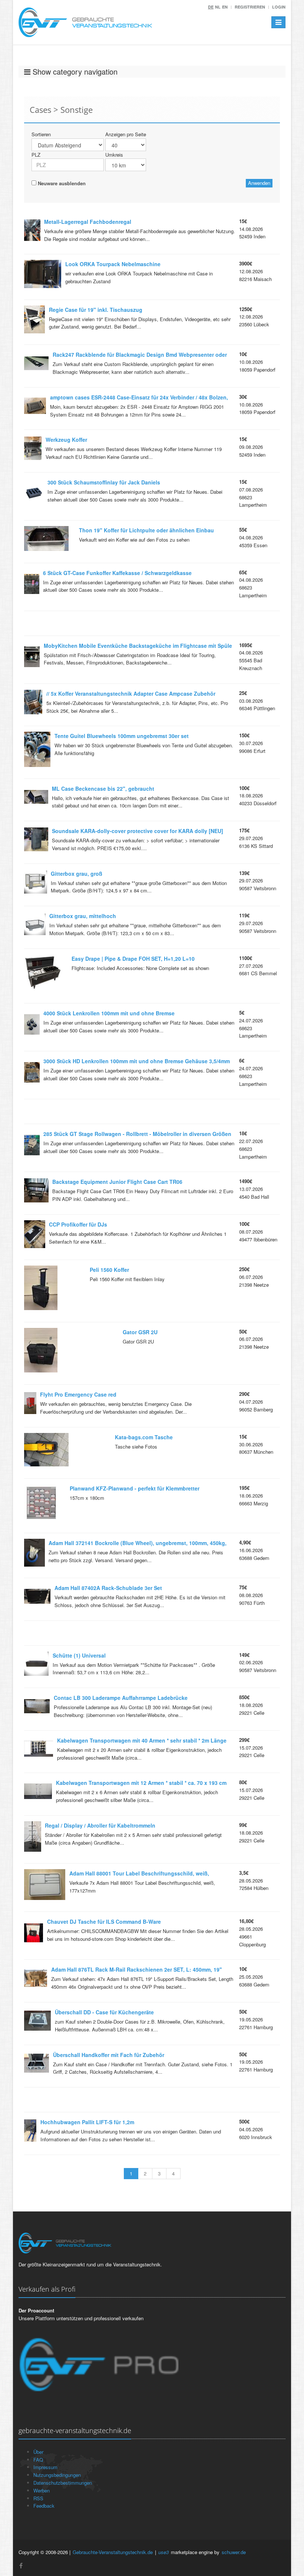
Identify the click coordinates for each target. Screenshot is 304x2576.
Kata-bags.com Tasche (144, 1437)
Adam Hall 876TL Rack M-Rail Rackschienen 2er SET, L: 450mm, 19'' (136, 1969)
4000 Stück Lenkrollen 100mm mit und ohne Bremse (109, 1013)
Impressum (45, 2467)
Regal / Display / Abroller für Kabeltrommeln (100, 1825)
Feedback (44, 2506)
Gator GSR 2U (140, 1332)
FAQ (38, 2460)
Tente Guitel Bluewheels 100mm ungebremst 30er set (122, 736)
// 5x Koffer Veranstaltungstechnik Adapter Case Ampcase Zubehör (131, 693)
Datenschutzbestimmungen (63, 2483)
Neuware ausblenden (61, 183)
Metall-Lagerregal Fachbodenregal (88, 222)
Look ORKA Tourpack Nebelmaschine (113, 264)
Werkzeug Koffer (66, 440)
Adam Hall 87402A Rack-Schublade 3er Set (108, 1588)
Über (38, 2452)
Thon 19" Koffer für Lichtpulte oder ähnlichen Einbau (146, 530)
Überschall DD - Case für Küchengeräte (104, 2012)
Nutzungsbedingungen (57, 2475)
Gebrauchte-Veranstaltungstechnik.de (113, 2552)
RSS (38, 2498)
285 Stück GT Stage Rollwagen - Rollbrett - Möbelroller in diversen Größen (137, 1134)
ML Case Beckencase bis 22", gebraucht (103, 789)
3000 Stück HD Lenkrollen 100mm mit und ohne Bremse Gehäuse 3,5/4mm (137, 1061)
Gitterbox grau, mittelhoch (83, 916)
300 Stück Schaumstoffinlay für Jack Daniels (104, 482)
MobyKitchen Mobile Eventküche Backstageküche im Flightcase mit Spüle (138, 646)
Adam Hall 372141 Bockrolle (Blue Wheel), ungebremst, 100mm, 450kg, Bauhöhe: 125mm (138, 1544)
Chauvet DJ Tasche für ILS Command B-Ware (104, 1922)
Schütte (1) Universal (79, 1655)
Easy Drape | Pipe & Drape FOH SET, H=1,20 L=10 (133, 959)
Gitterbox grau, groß (77, 874)
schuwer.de (234, 2552)
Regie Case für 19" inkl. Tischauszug (96, 310)
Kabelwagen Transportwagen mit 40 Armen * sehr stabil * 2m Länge (142, 1740)
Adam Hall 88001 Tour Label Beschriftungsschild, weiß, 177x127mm (139, 1874)
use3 (163, 2552)
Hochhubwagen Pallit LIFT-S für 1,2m (87, 2122)
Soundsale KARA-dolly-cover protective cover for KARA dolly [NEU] (138, 831)
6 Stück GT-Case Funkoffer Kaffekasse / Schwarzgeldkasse (117, 573)
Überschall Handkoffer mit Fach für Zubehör (109, 2055)
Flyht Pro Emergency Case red (78, 1394)
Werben (42, 2490)
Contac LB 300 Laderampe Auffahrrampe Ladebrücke (121, 1698)
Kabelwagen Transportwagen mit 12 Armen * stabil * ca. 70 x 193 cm (141, 1783)
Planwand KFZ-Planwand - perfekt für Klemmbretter (135, 1488)
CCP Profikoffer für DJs (78, 1224)
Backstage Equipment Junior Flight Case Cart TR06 (117, 1182)
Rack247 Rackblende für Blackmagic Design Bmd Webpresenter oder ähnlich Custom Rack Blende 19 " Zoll (140, 356)
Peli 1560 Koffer (109, 1270)
